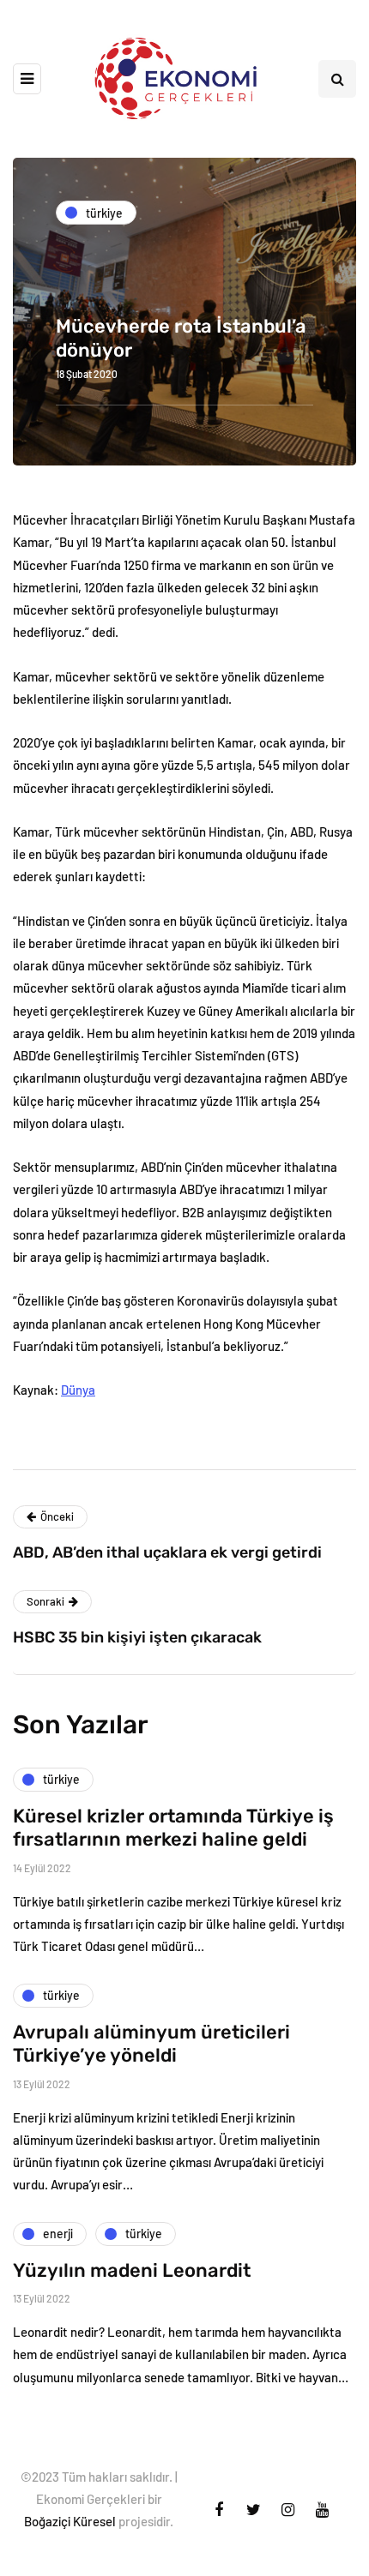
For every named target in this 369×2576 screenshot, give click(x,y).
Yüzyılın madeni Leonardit (132, 2270)
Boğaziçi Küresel (70, 2521)
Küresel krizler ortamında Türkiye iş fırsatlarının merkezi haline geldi (173, 1828)
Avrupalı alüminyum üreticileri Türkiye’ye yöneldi (151, 2044)
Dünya (78, 1390)
